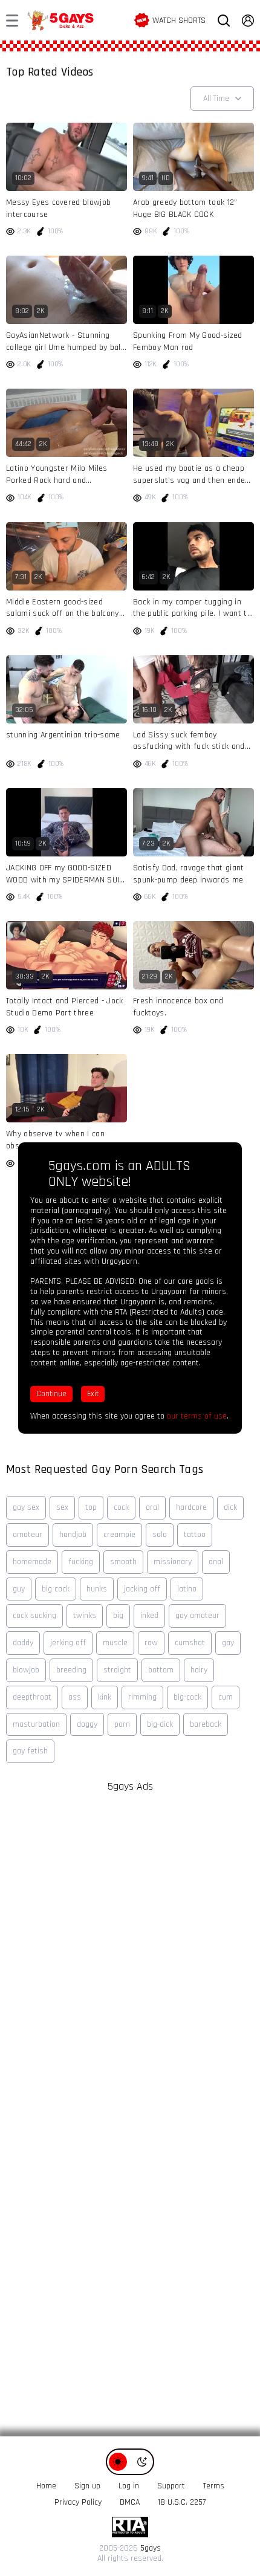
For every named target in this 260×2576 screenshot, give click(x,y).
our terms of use (197, 1416)
